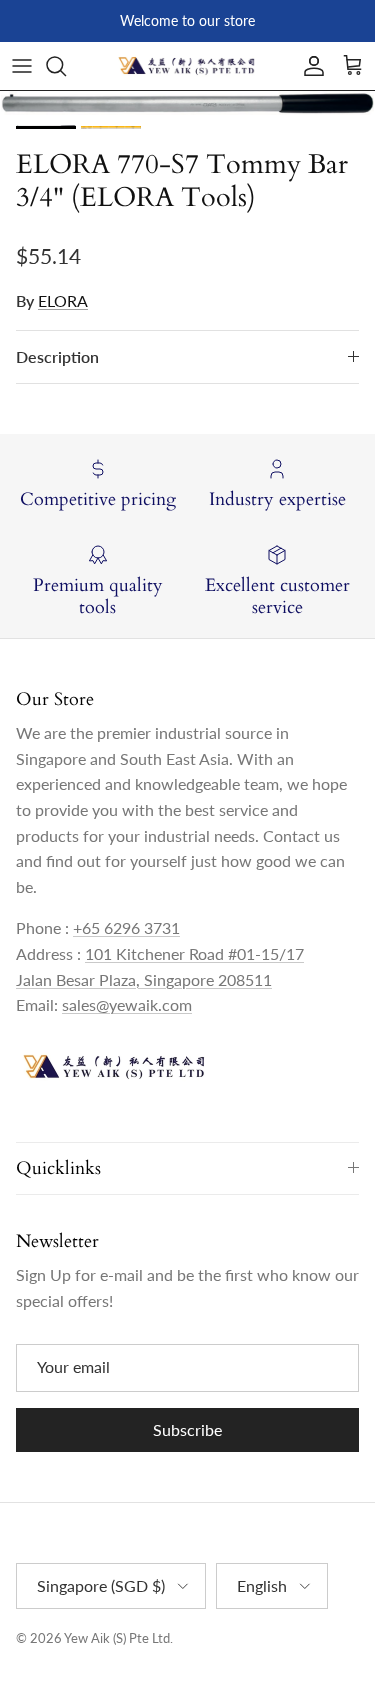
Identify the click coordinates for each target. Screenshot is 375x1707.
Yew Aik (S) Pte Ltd (117, 1638)
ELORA (63, 300)
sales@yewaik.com (127, 1004)
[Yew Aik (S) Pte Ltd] (188, 66)
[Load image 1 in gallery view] (187, 103)
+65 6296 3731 (126, 927)
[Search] (66, 66)
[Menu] (22, 66)
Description (57, 356)
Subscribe (187, 1429)
